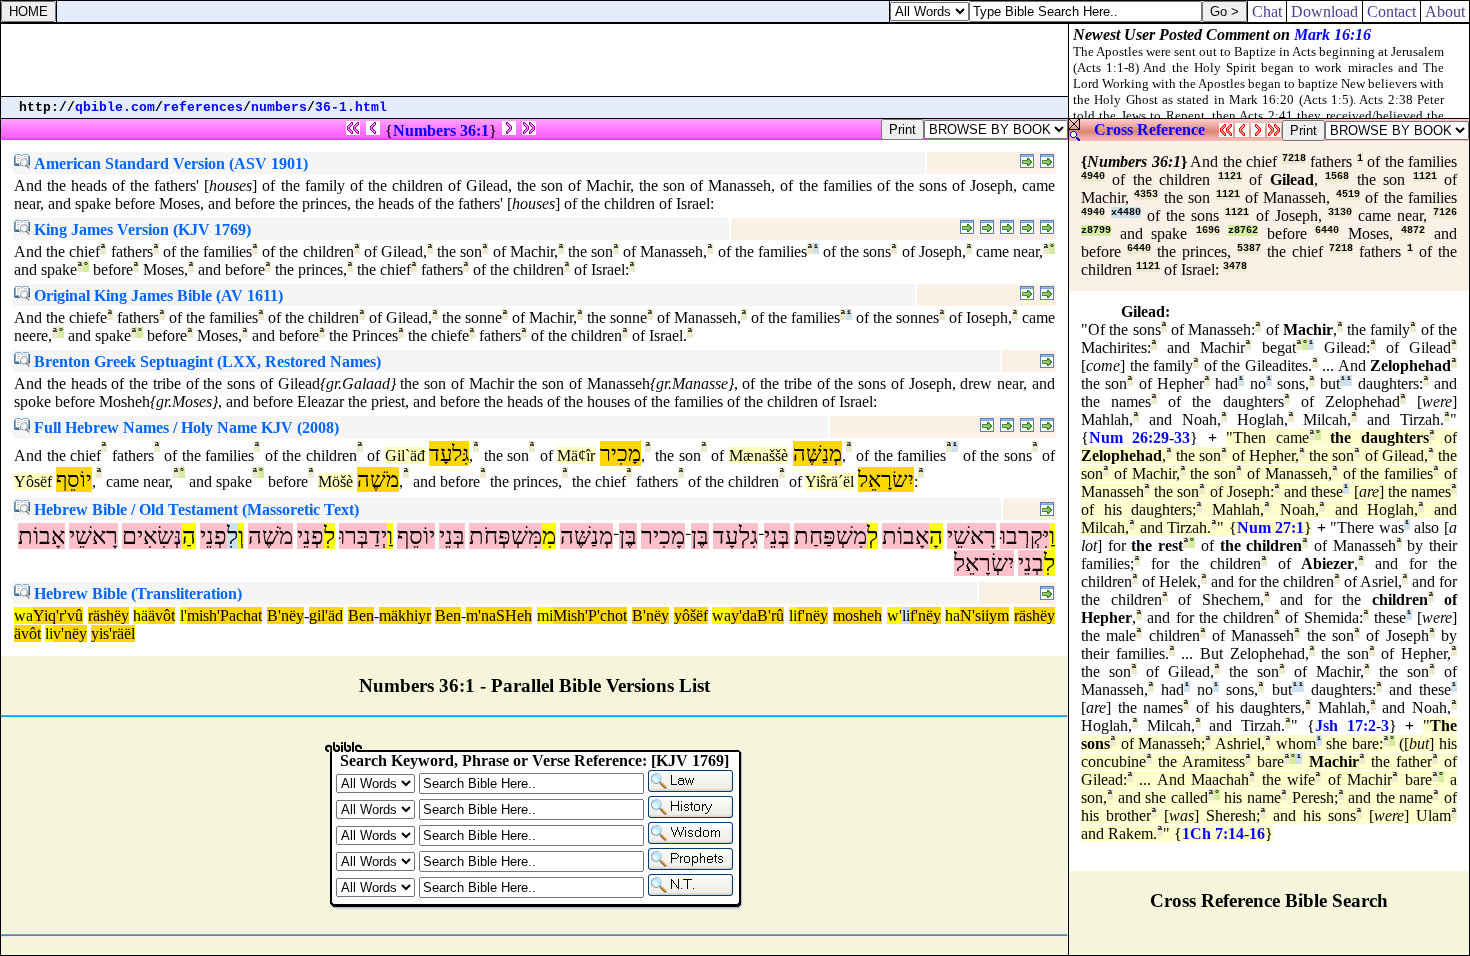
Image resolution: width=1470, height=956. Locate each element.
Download (1324, 11)
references (203, 107)
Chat (1267, 11)
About (1445, 11)
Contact (1391, 11)
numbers (279, 107)
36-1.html (351, 107)
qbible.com (115, 107)
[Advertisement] (535, 60)
